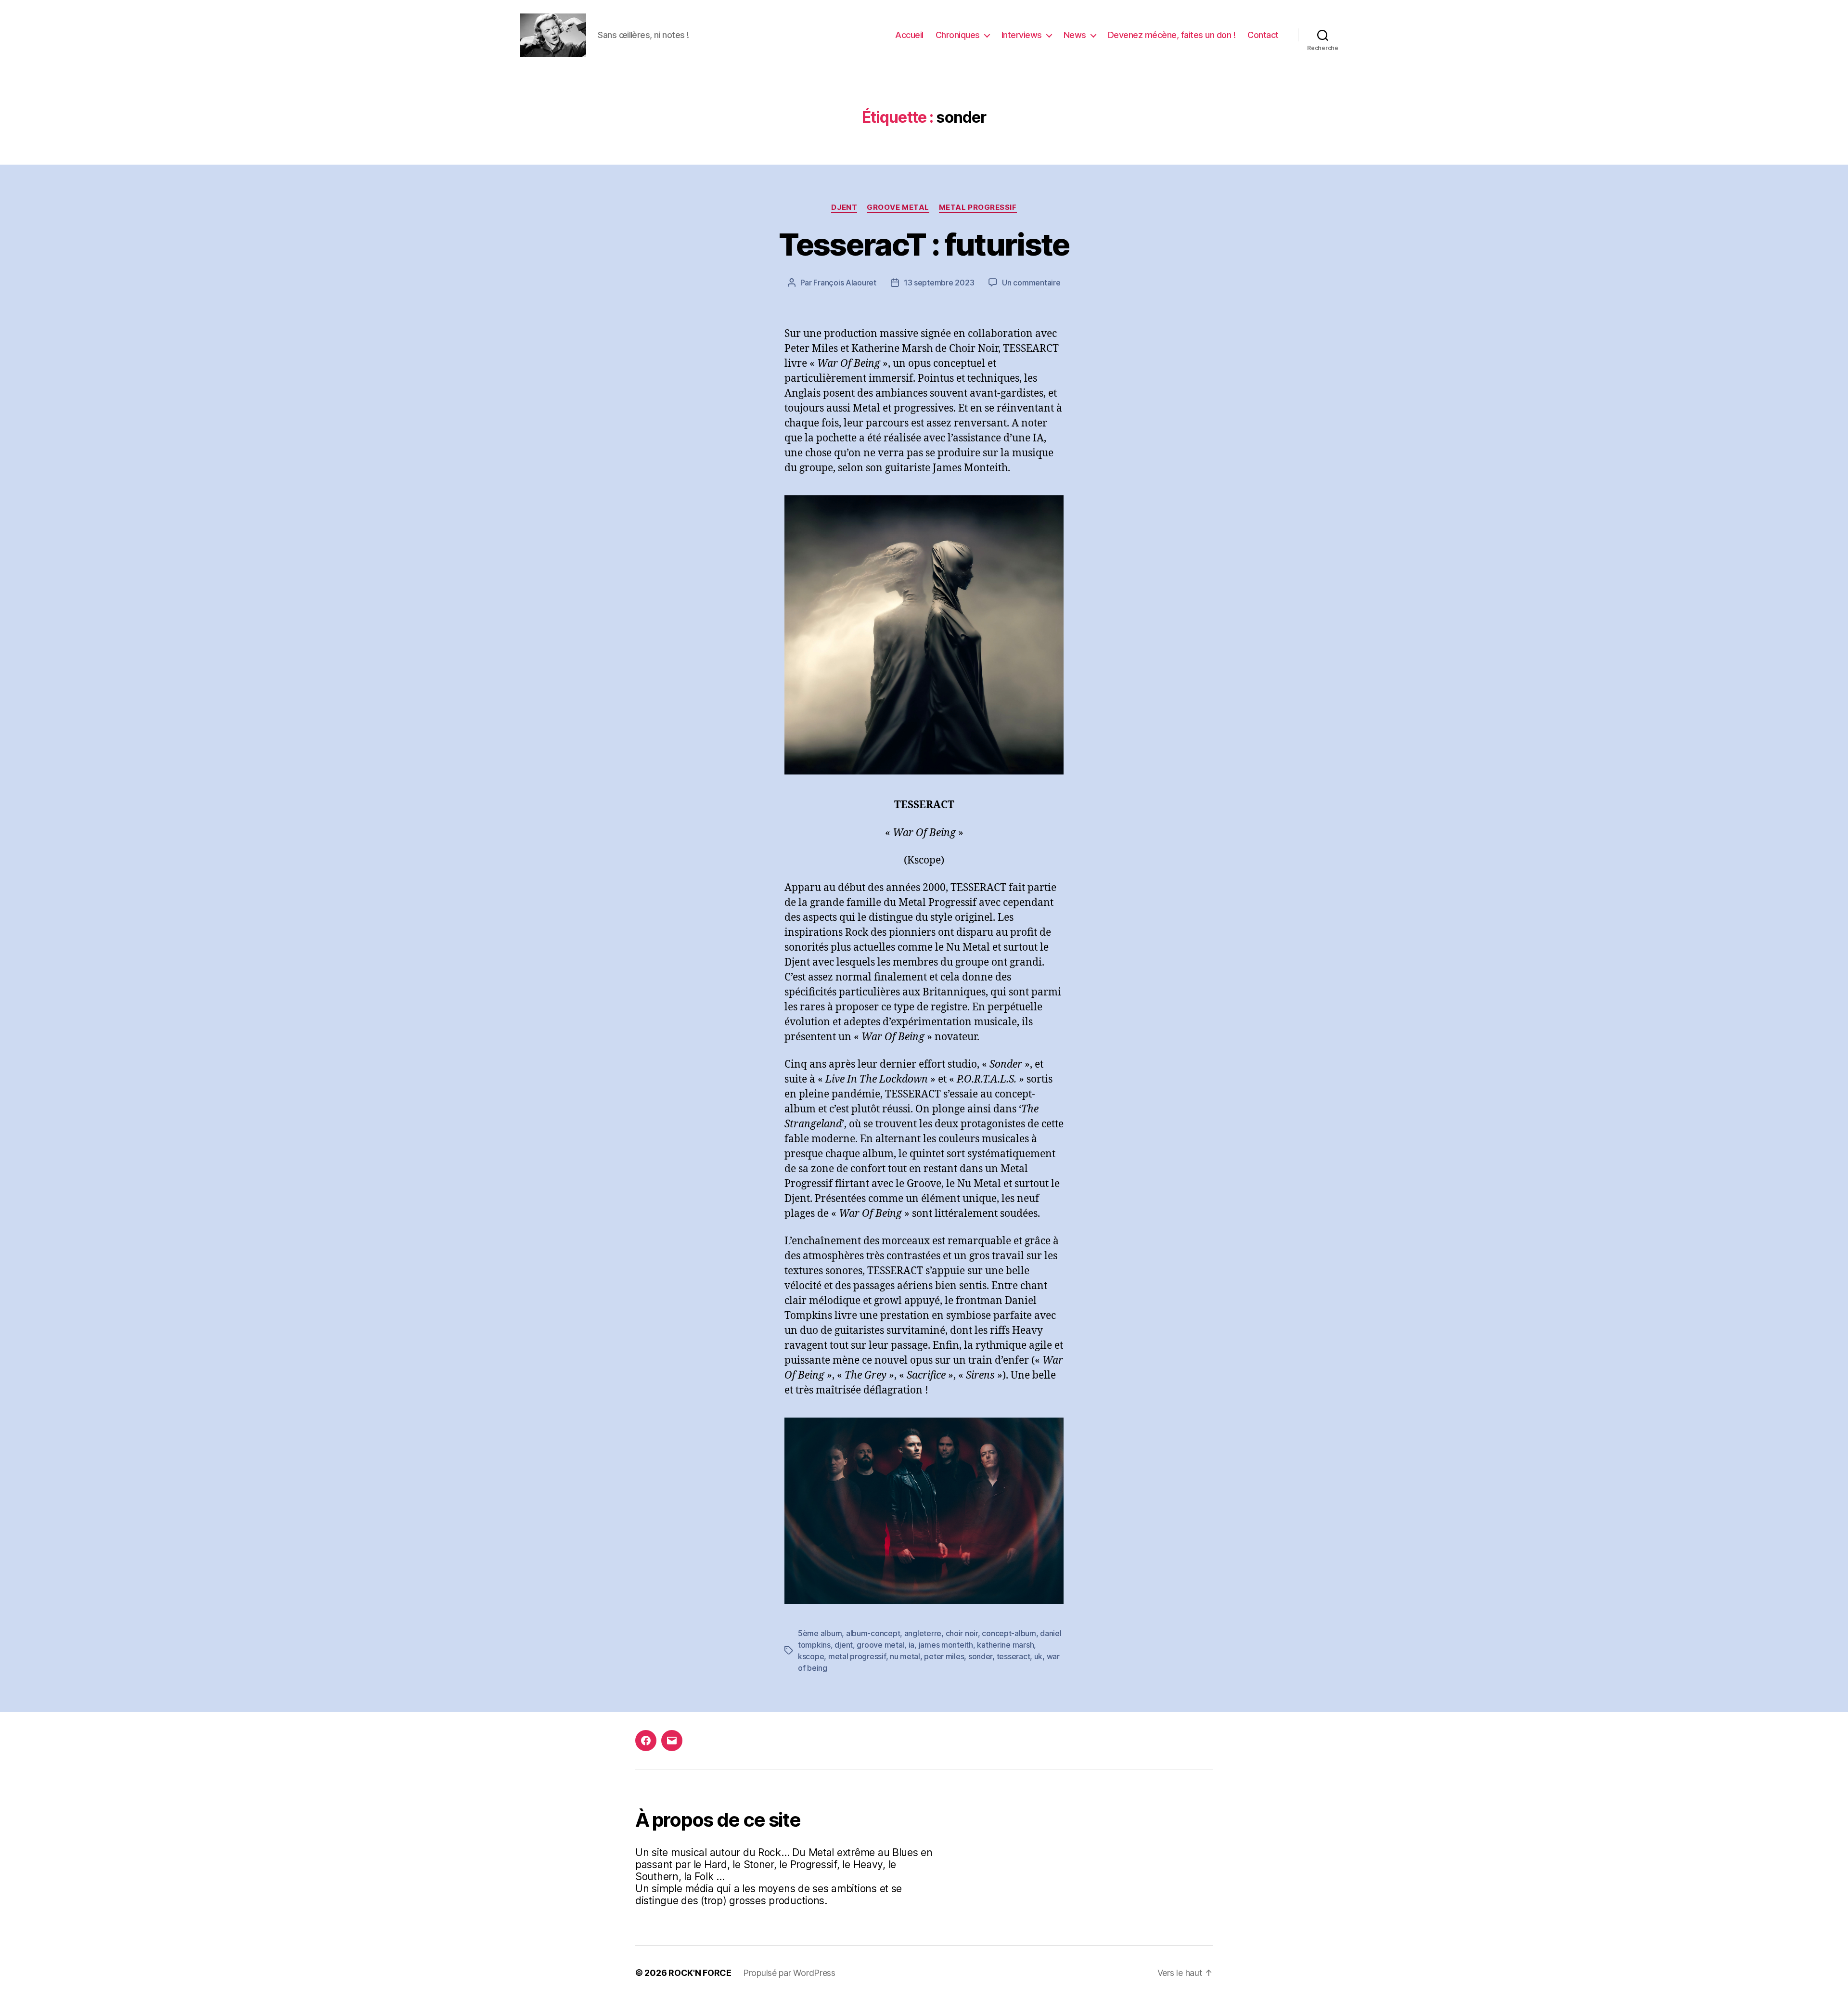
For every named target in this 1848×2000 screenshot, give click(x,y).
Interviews (1022, 35)
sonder (980, 1656)
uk (1038, 1656)
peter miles (944, 1656)
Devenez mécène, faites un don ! (1172, 35)
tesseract (1014, 1656)
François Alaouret (845, 283)
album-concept (873, 1633)
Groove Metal (898, 207)
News (1075, 35)
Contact (1263, 35)
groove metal (880, 1645)
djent (844, 1645)
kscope (811, 1656)
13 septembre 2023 (939, 283)
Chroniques (958, 35)
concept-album (1009, 1633)
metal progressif (857, 1656)
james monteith (946, 1645)
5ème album (820, 1633)
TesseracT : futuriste (924, 244)
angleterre (923, 1633)
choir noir (962, 1633)
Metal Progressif (978, 207)
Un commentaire (1031, 283)
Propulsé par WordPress (789, 1973)
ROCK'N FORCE (700, 1973)
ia (911, 1645)
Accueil (909, 35)
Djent (844, 207)
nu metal (905, 1656)
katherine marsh (1005, 1645)
